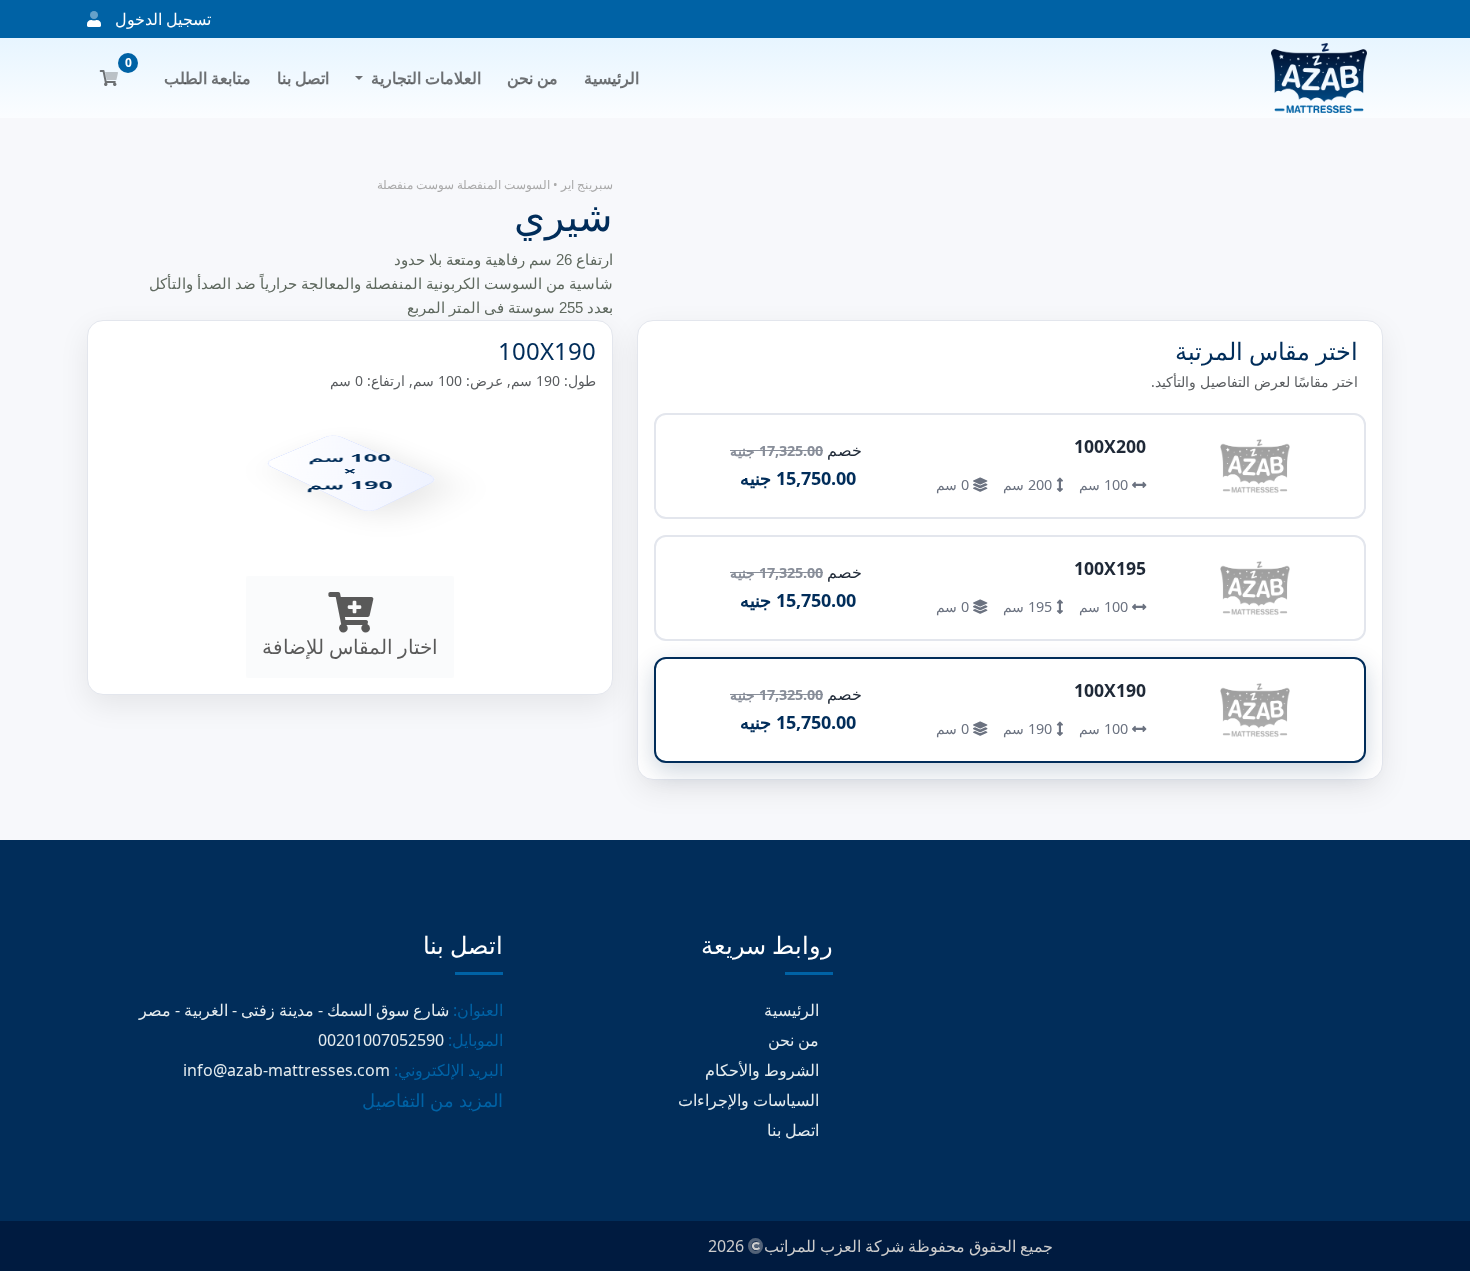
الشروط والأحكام (764, 1070)
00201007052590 (381, 1040)
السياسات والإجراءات (750, 1100)
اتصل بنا (303, 78)
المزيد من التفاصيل (432, 1100)
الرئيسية (611, 78)
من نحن (532, 78)
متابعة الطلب (207, 78)
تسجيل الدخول (161, 19)
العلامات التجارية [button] (426, 78)
